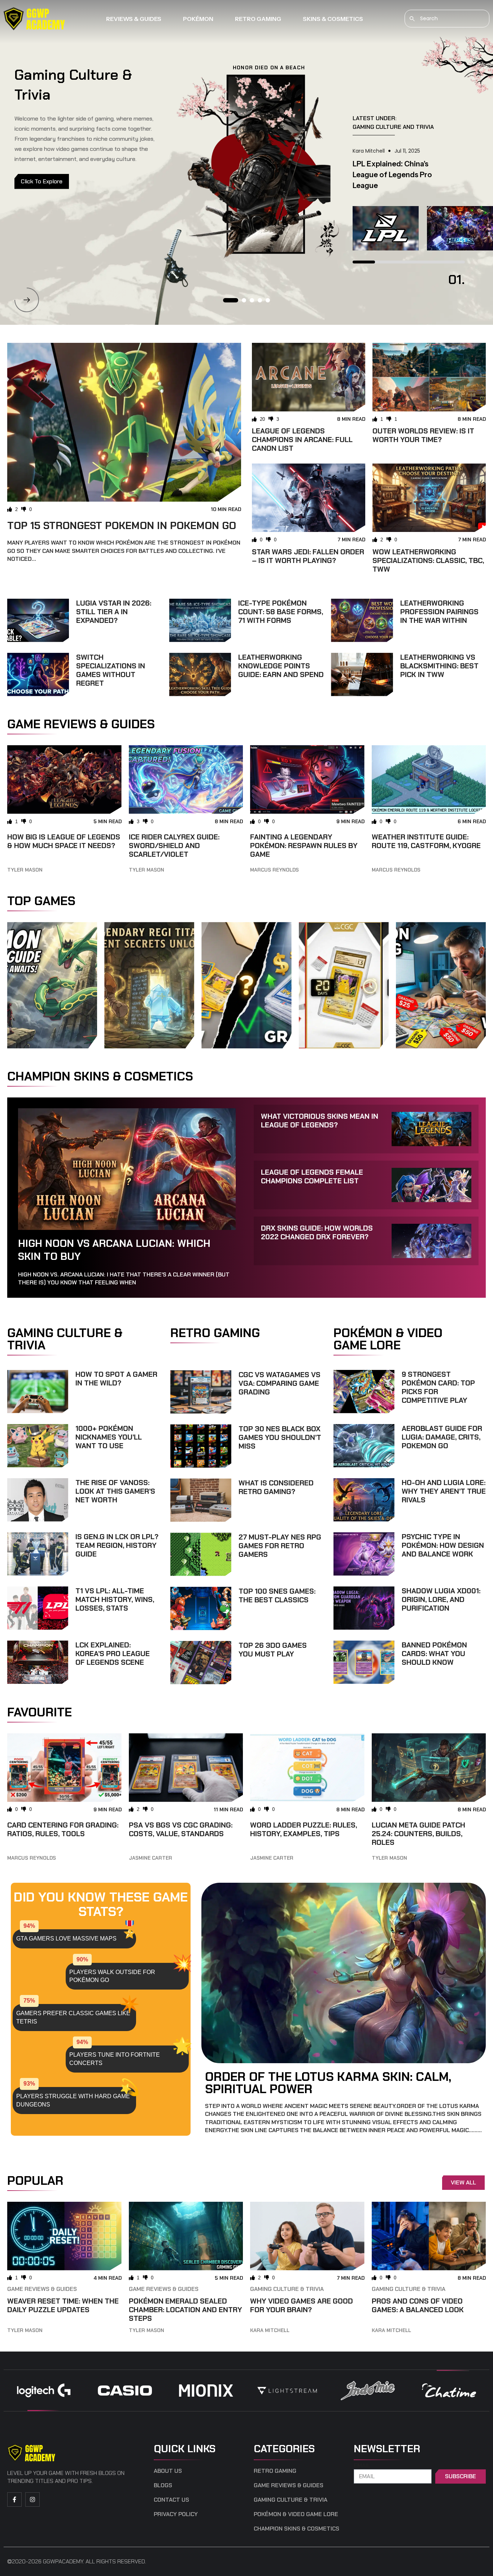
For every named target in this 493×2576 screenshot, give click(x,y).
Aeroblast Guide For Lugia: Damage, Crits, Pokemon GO (442, 1437)
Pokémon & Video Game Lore (296, 2514)
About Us (168, 2471)
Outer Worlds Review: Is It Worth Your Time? (423, 435)
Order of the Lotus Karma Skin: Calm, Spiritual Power (328, 2083)
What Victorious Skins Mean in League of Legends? (320, 1121)
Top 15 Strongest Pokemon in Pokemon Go (122, 526)
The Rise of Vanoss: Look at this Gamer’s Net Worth (115, 1491)
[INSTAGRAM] (32, 2499)
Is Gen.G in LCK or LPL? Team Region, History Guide (117, 1545)
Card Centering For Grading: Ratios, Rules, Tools (63, 1829)
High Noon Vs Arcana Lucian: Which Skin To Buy (114, 1250)
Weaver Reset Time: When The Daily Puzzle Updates (63, 2305)
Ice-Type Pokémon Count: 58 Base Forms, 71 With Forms (281, 612)
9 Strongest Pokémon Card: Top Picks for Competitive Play (438, 1387)
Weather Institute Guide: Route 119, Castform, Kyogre (426, 841)
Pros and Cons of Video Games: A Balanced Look (418, 2305)
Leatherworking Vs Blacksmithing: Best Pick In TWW (439, 666)
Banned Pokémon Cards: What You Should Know (434, 1654)
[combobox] (447, 19)
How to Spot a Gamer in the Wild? (116, 1379)
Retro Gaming (258, 19)
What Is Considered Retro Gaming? (276, 1487)
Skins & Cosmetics (333, 19)
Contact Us (171, 2500)
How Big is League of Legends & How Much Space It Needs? (64, 841)
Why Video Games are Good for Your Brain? (302, 2305)
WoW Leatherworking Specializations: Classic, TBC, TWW (428, 560)
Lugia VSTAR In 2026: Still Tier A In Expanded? (114, 612)
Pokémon (198, 19)
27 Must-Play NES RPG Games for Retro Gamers (280, 1546)
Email (362, 2466)
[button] (27, 300)
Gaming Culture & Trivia (287, 2289)
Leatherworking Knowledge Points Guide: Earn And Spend (281, 666)
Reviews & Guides (134, 19)
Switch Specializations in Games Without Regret (111, 670)
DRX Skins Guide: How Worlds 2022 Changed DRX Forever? (317, 1232)
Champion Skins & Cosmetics (296, 2529)
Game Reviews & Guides (42, 2289)
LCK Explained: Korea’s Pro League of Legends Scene (113, 1654)
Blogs (163, 2485)
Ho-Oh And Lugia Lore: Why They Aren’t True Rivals (444, 1491)
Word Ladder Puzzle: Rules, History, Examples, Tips (304, 1829)
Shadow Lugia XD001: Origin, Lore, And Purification (441, 1599)
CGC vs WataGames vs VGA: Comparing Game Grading (280, 1383)
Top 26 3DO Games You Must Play (273, 1650)
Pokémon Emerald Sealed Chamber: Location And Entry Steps (186, 2310)
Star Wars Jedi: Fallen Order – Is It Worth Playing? (308, 556)
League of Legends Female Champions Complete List (312, 1176)
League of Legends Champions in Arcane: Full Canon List (302, 440)
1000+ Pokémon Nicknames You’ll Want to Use (109, 1437)
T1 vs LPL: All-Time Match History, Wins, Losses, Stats (115, 1599)
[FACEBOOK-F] (14, 2499)
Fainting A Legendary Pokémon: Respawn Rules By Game (304, 846)
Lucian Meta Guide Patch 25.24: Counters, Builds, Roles (418, 1834)
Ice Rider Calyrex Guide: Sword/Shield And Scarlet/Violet (174, 846)
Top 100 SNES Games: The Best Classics (277, 1595)
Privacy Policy (176, 2514)
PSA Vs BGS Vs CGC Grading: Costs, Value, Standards (181, 1829)
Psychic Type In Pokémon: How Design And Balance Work (443, 1545)
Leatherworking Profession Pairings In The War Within (439, 612)
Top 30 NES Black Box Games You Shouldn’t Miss (280, 1437)
